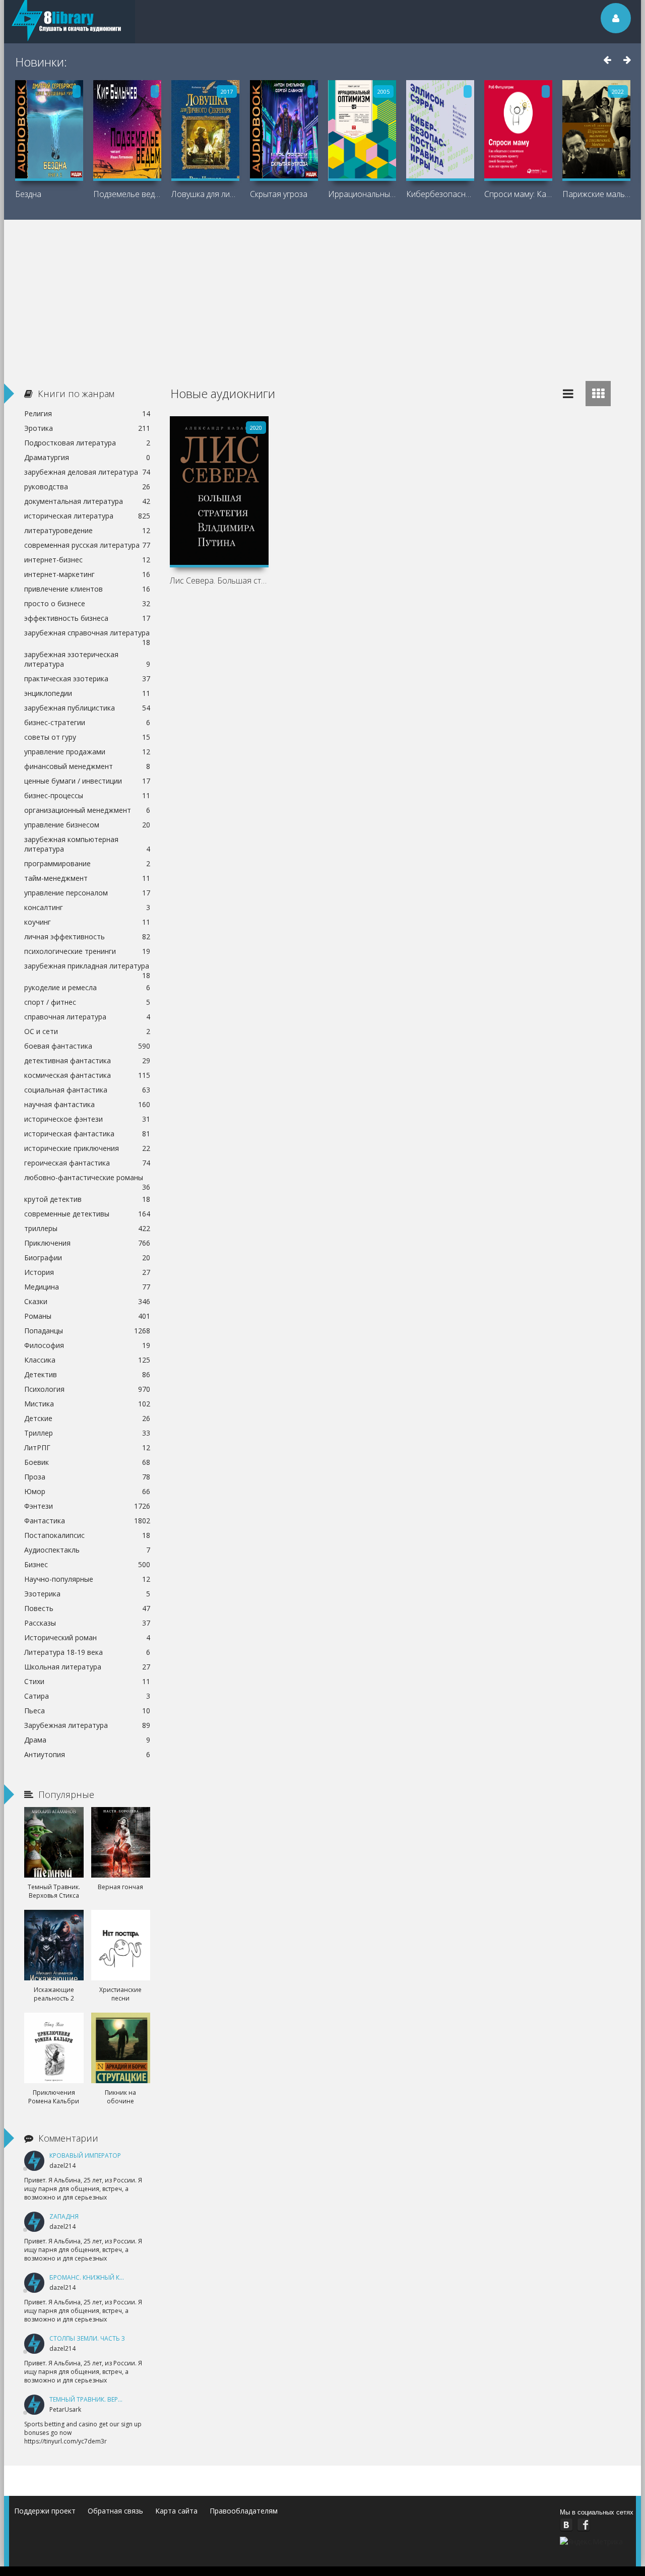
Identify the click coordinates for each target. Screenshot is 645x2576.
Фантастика (87, 1521)
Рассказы (87, 1623)
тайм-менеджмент (87, 878)
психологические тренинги (87, 951)
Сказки (87, 1301)
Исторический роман (87, 1637)
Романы (87, 1316)
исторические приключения (87, 1148)
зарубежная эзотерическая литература (87, 659)
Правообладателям (244, 2511)
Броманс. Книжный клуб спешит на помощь (124, 2277)
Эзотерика (87, 1594)
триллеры (87, 1228)
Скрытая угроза (279, 194)
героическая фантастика (87, 1163)
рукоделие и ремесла (87, 987)
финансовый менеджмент (87, 766)
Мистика (87, 1404)
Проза (87, 1477)
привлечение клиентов (87, 589)
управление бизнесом (87, 825)
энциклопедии (87, 693)
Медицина (87, 1287)
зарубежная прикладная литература (87, 967)
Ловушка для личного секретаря (205, 194)
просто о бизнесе (87, 603)
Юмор (87, 1491)
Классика (87, 1360)
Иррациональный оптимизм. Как (362, 194)
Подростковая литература (87, 443)
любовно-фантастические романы (87, 1179)
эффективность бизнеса (87, 618)
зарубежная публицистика (87, 708)
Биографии (87, 1258)
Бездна (28, 194)
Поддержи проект (45, 2511)
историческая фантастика (87, 1134)
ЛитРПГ (87, 1447)
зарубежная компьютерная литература (87, 844)
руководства (87, 487)
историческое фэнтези (87, 1119)
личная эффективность (87, 937)
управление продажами (87, 752)
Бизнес (87, 1564)
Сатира (87, 1696)
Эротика (87, 428)
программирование (87, 863)
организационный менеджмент (87, 810)
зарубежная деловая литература (87, 472)
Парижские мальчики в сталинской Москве (596, 194)
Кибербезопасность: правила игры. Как (440, 194)
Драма (87, 1740)
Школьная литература (87, 1667)
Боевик (87, 1462)
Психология (87, 1389)
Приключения (87, 1243)
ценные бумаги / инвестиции (87, 781)
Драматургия (87, 457)
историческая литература (87, 516)
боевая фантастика (87, 1046)
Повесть (87, 1608)
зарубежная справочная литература (87, 634)
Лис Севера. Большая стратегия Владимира (219, 581)
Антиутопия (87, 1754)
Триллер (87, 1433)
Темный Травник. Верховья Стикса (107, 2399)
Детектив (87, 1374)
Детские (87, 1418)
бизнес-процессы (87, 795)
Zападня (64, 2216)
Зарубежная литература (87, 1725)
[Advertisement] (322, 295)
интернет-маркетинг (87, 574)
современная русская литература (87, 545)
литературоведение (87, 530)
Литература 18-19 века (87, 1652)
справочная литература (87, 1017)
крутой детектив (87, 1199)
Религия (87, 413)
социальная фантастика (87, 1090)
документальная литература (87, 501)
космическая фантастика (87, 1075)
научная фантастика (87, 1104)
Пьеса (87, 1711)
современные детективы (87, 1214)
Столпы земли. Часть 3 (87, 2338)
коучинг (87, 922)
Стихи (87, 1681)
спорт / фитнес (87, 1002)
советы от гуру (87, 737)
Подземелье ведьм (127, 194)
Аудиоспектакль (87, 1550)
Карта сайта (176, 2511)
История (87, 1272)
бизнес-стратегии (87, 722)
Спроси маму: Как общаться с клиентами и (518, 194)
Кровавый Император (85, 2155)
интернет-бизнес (87, 560)
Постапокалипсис (87, 1535)
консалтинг (87, 907)
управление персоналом (87, 893)
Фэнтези (87, 1506)
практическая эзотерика (87, 679)
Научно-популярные (87, 1579)
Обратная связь (115, 2511)
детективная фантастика (87, 1060)
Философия (87, 1345)
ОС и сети (87, 1031)
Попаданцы (87, 1331)
